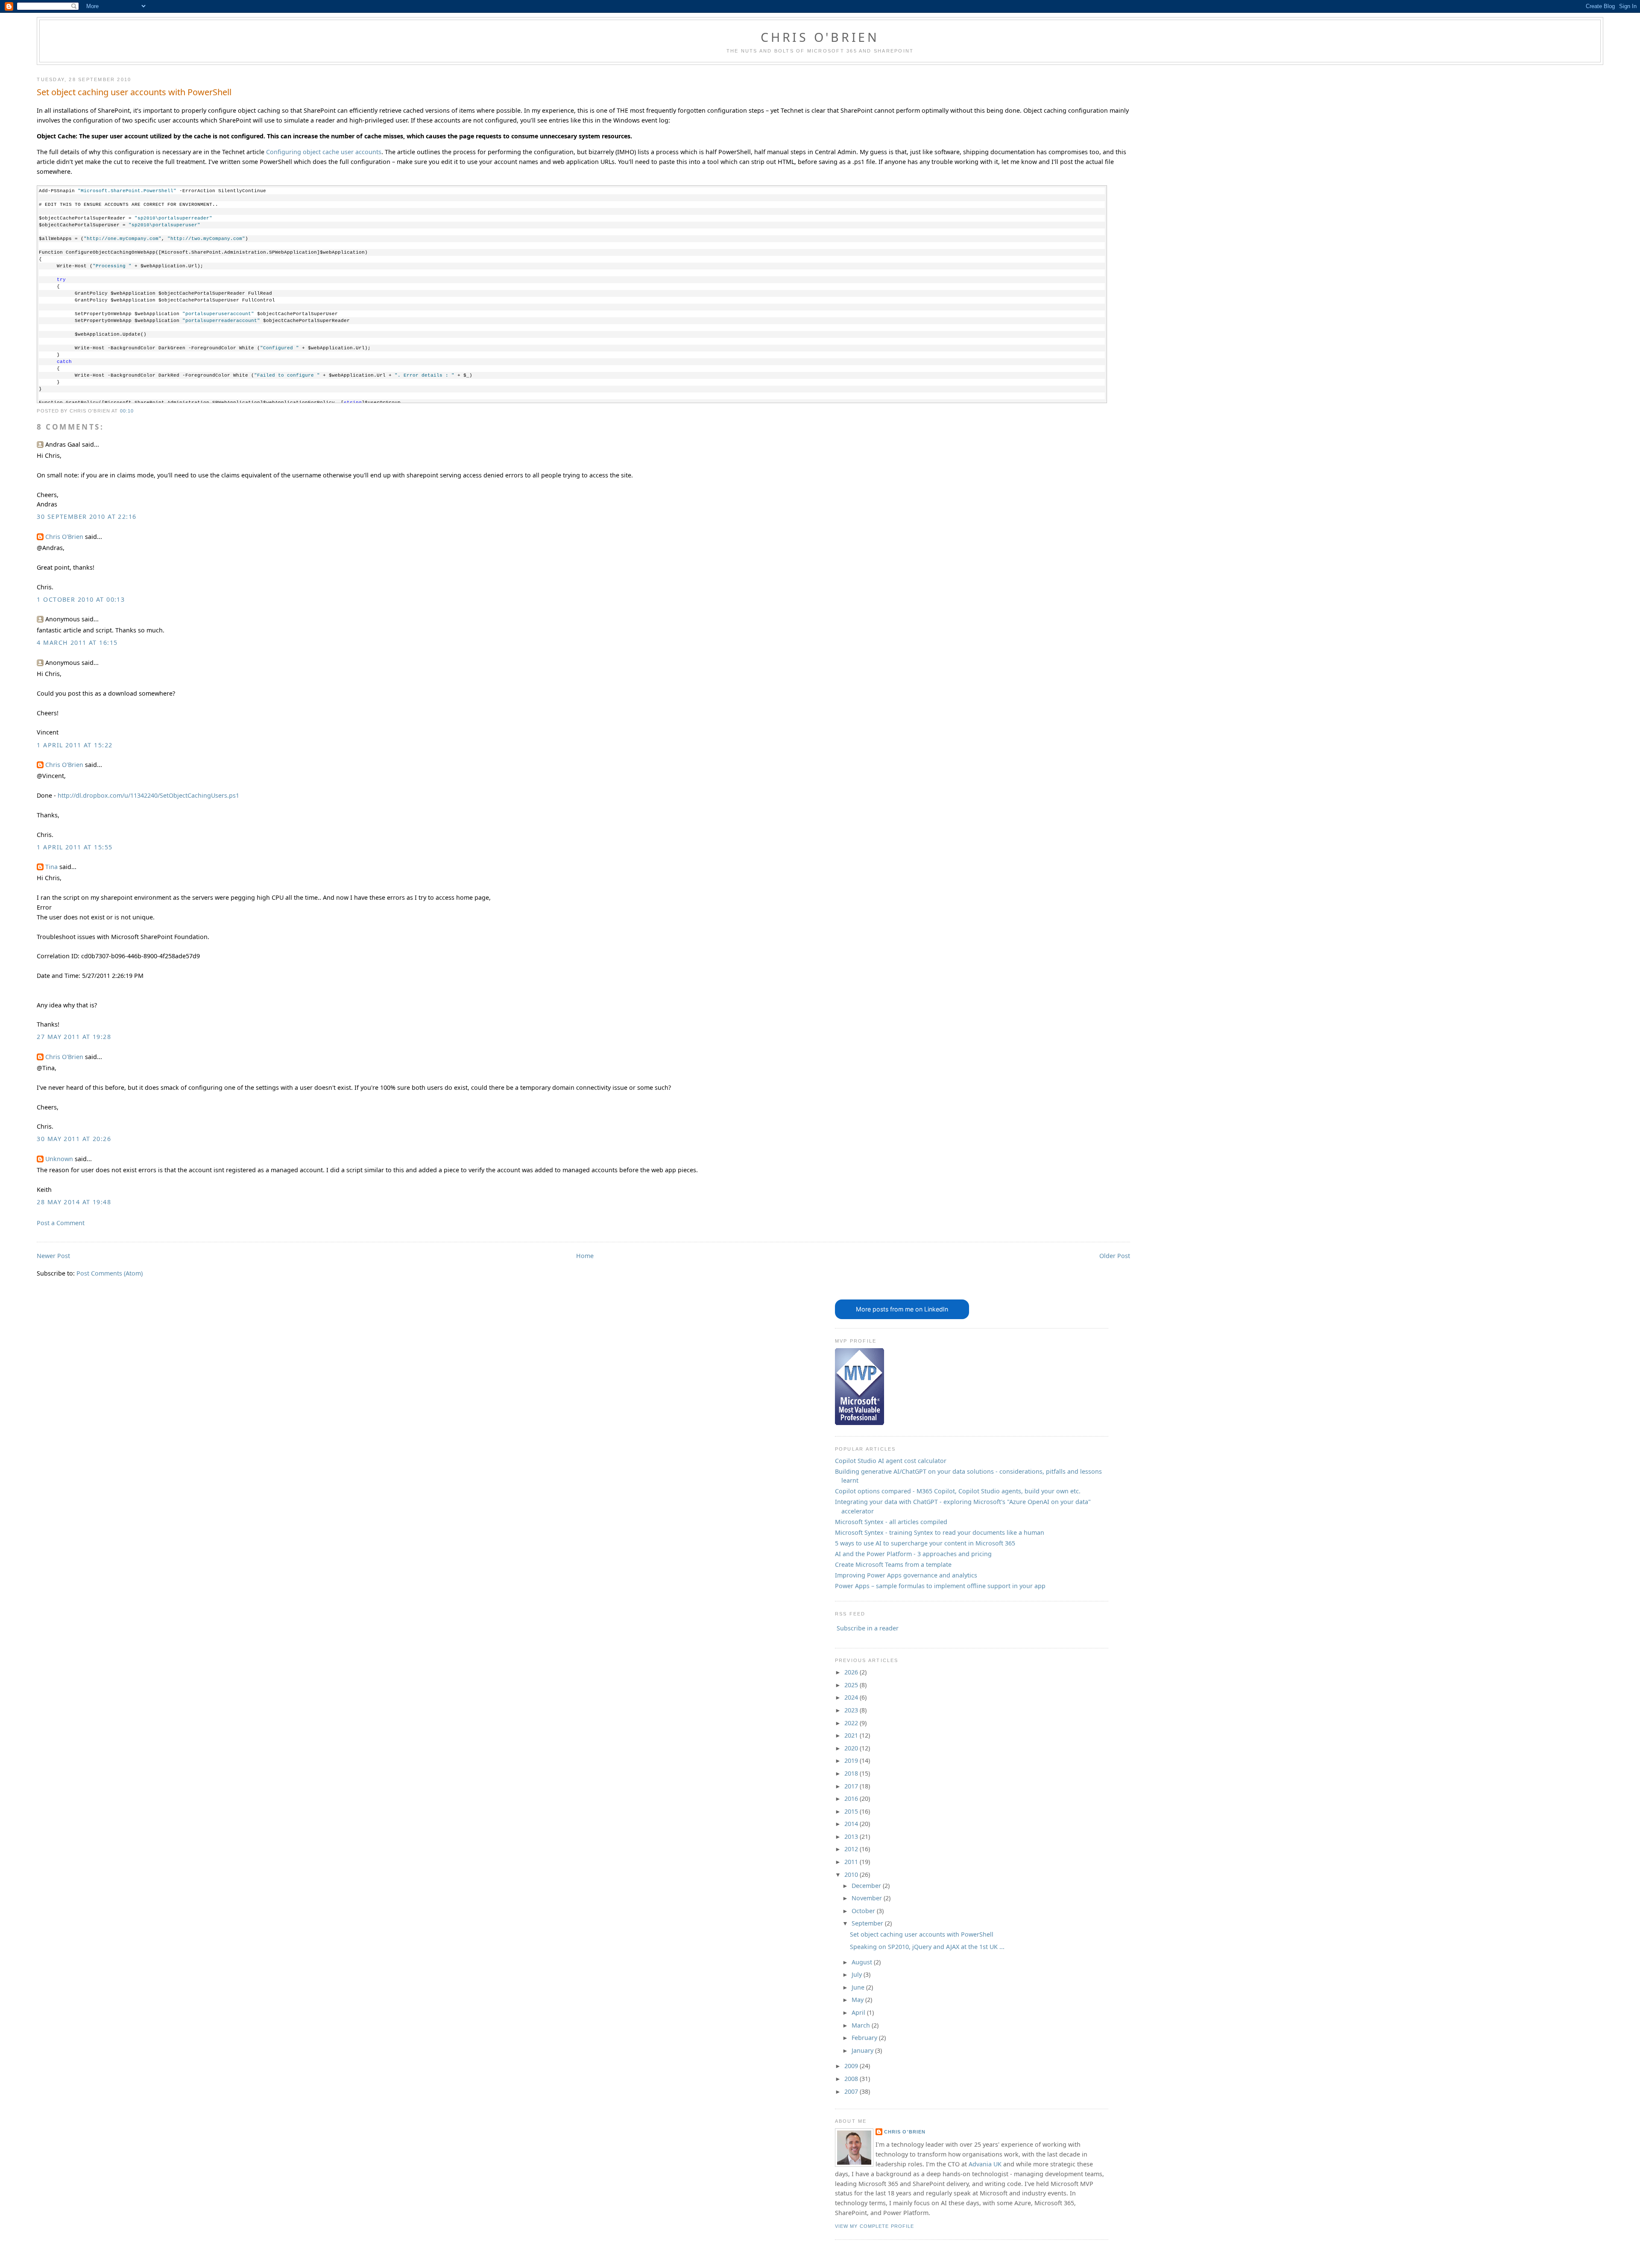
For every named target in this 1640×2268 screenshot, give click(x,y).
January (863, 2050)
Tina (51, 867)
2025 (852, 1685)
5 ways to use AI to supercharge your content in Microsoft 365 (925, 1543)
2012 (852, 1849)
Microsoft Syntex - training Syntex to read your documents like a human (940, 1532)
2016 (852, 1798)
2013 (852, 1836)
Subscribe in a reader (868, 1628)
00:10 (127, 411)
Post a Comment (61, 1223)
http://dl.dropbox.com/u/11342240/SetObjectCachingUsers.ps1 (148, 795)
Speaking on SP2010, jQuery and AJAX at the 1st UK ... (927, 1947)
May (858, 2000)
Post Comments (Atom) (110, 1273)
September (868, 1923)
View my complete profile (875, 2226)
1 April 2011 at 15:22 (75, 745)
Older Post (1115, 1256)
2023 (852, 1710)
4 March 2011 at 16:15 (77, 642)
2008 (852, 2079)
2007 (852, 2091)
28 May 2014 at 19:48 (74, 1202)
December (867, 1886)
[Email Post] (136, 411)
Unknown (59, 1159)
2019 (852, 1760)
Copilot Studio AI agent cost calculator (891, 1461)
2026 (852, 1672)
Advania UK (985, 2164)
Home (585, 1256)
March (862, 2025)
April (859, 2012)
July (858, 1974)
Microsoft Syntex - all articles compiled (891, 1522)
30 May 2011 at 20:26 (74, 1139)
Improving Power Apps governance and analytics (906, 1575)
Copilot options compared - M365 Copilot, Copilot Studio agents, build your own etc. (958, 1491)
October (864, 1911)
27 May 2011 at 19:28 (74, 1037)
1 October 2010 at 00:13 (81, 599)
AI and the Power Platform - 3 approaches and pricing (913, 1554)
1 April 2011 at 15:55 (75, 847)
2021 (852, 1735)
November (868, 1898)
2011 (852, 1862)
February (865, 2038)
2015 (852, 1811)
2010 (852, 1874)
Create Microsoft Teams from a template (893, 1564)
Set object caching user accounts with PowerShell (134, 92)
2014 (852, 1824)
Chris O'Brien (820, 37)
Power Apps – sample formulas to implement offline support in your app (940, 1586)
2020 (852, 1748)
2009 (852, 2066)
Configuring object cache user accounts (324, 152)
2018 (852, 1773)
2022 (852, 1723)
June (859, 1987)
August (863, 1962)
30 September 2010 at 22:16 (86, 517)
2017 (852, 1786)
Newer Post (53, 1256)
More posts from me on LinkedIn (902, 1309)
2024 (852, 1697)
